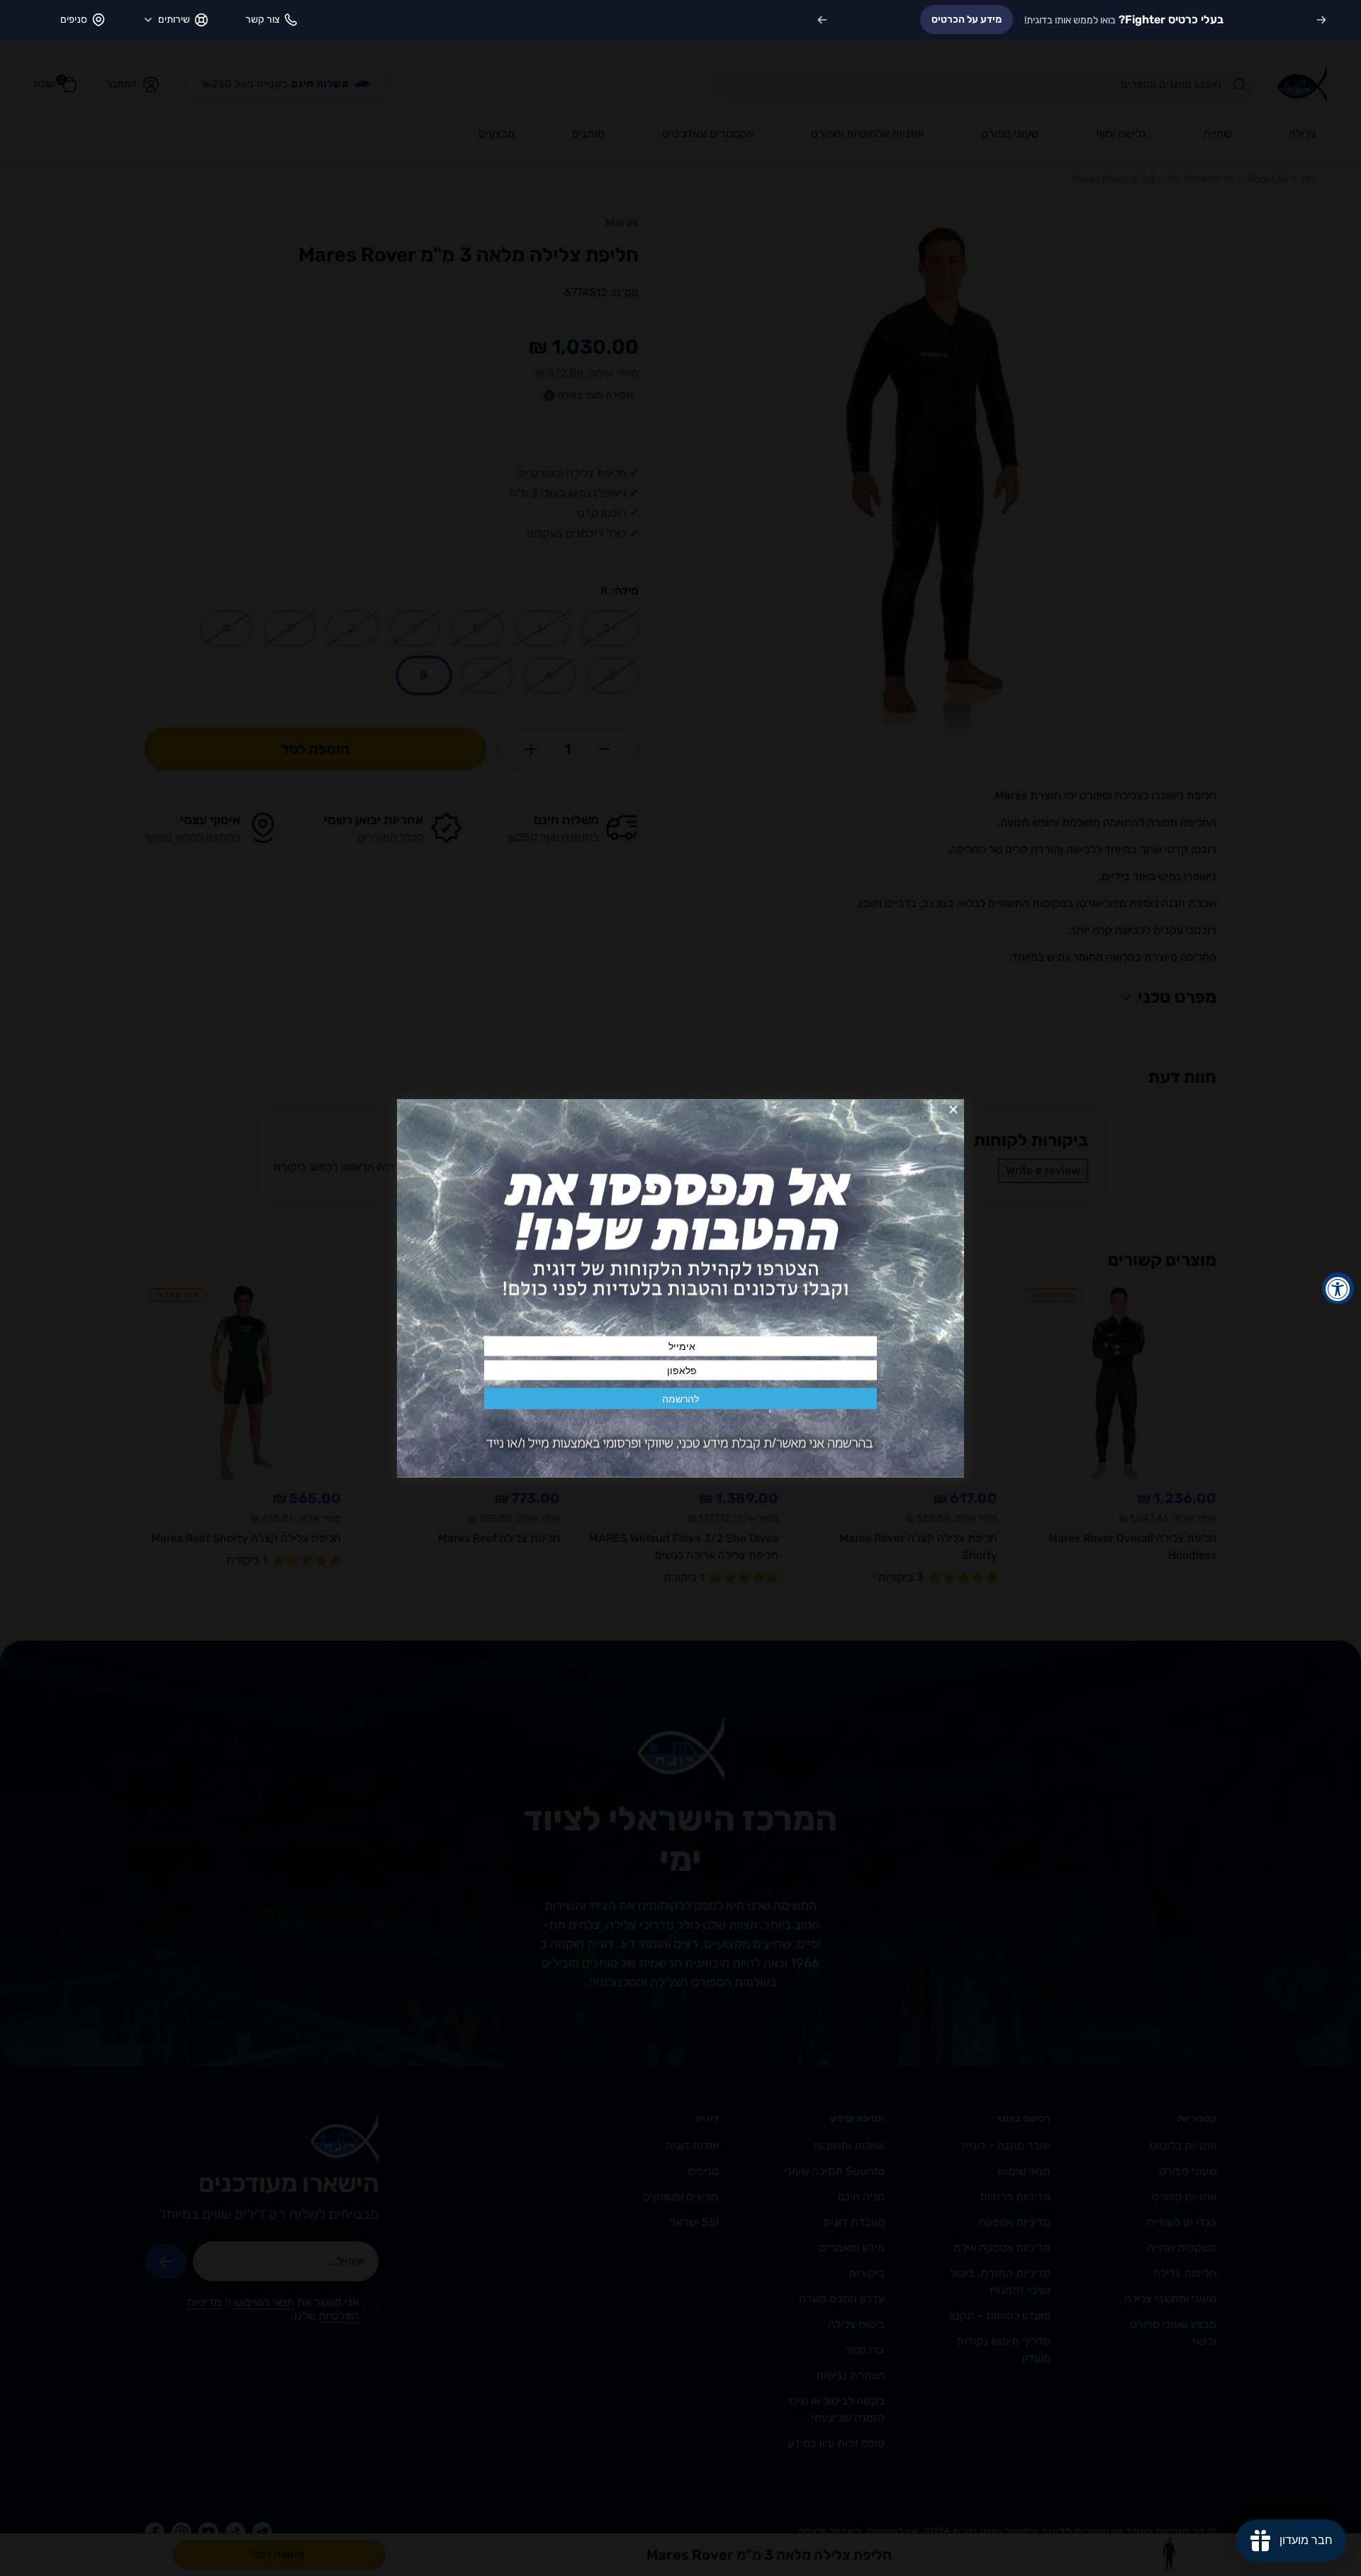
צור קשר (262, 19)
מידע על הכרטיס (967, 19)
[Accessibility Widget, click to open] (1338, 1288)
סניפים (74, 19)
